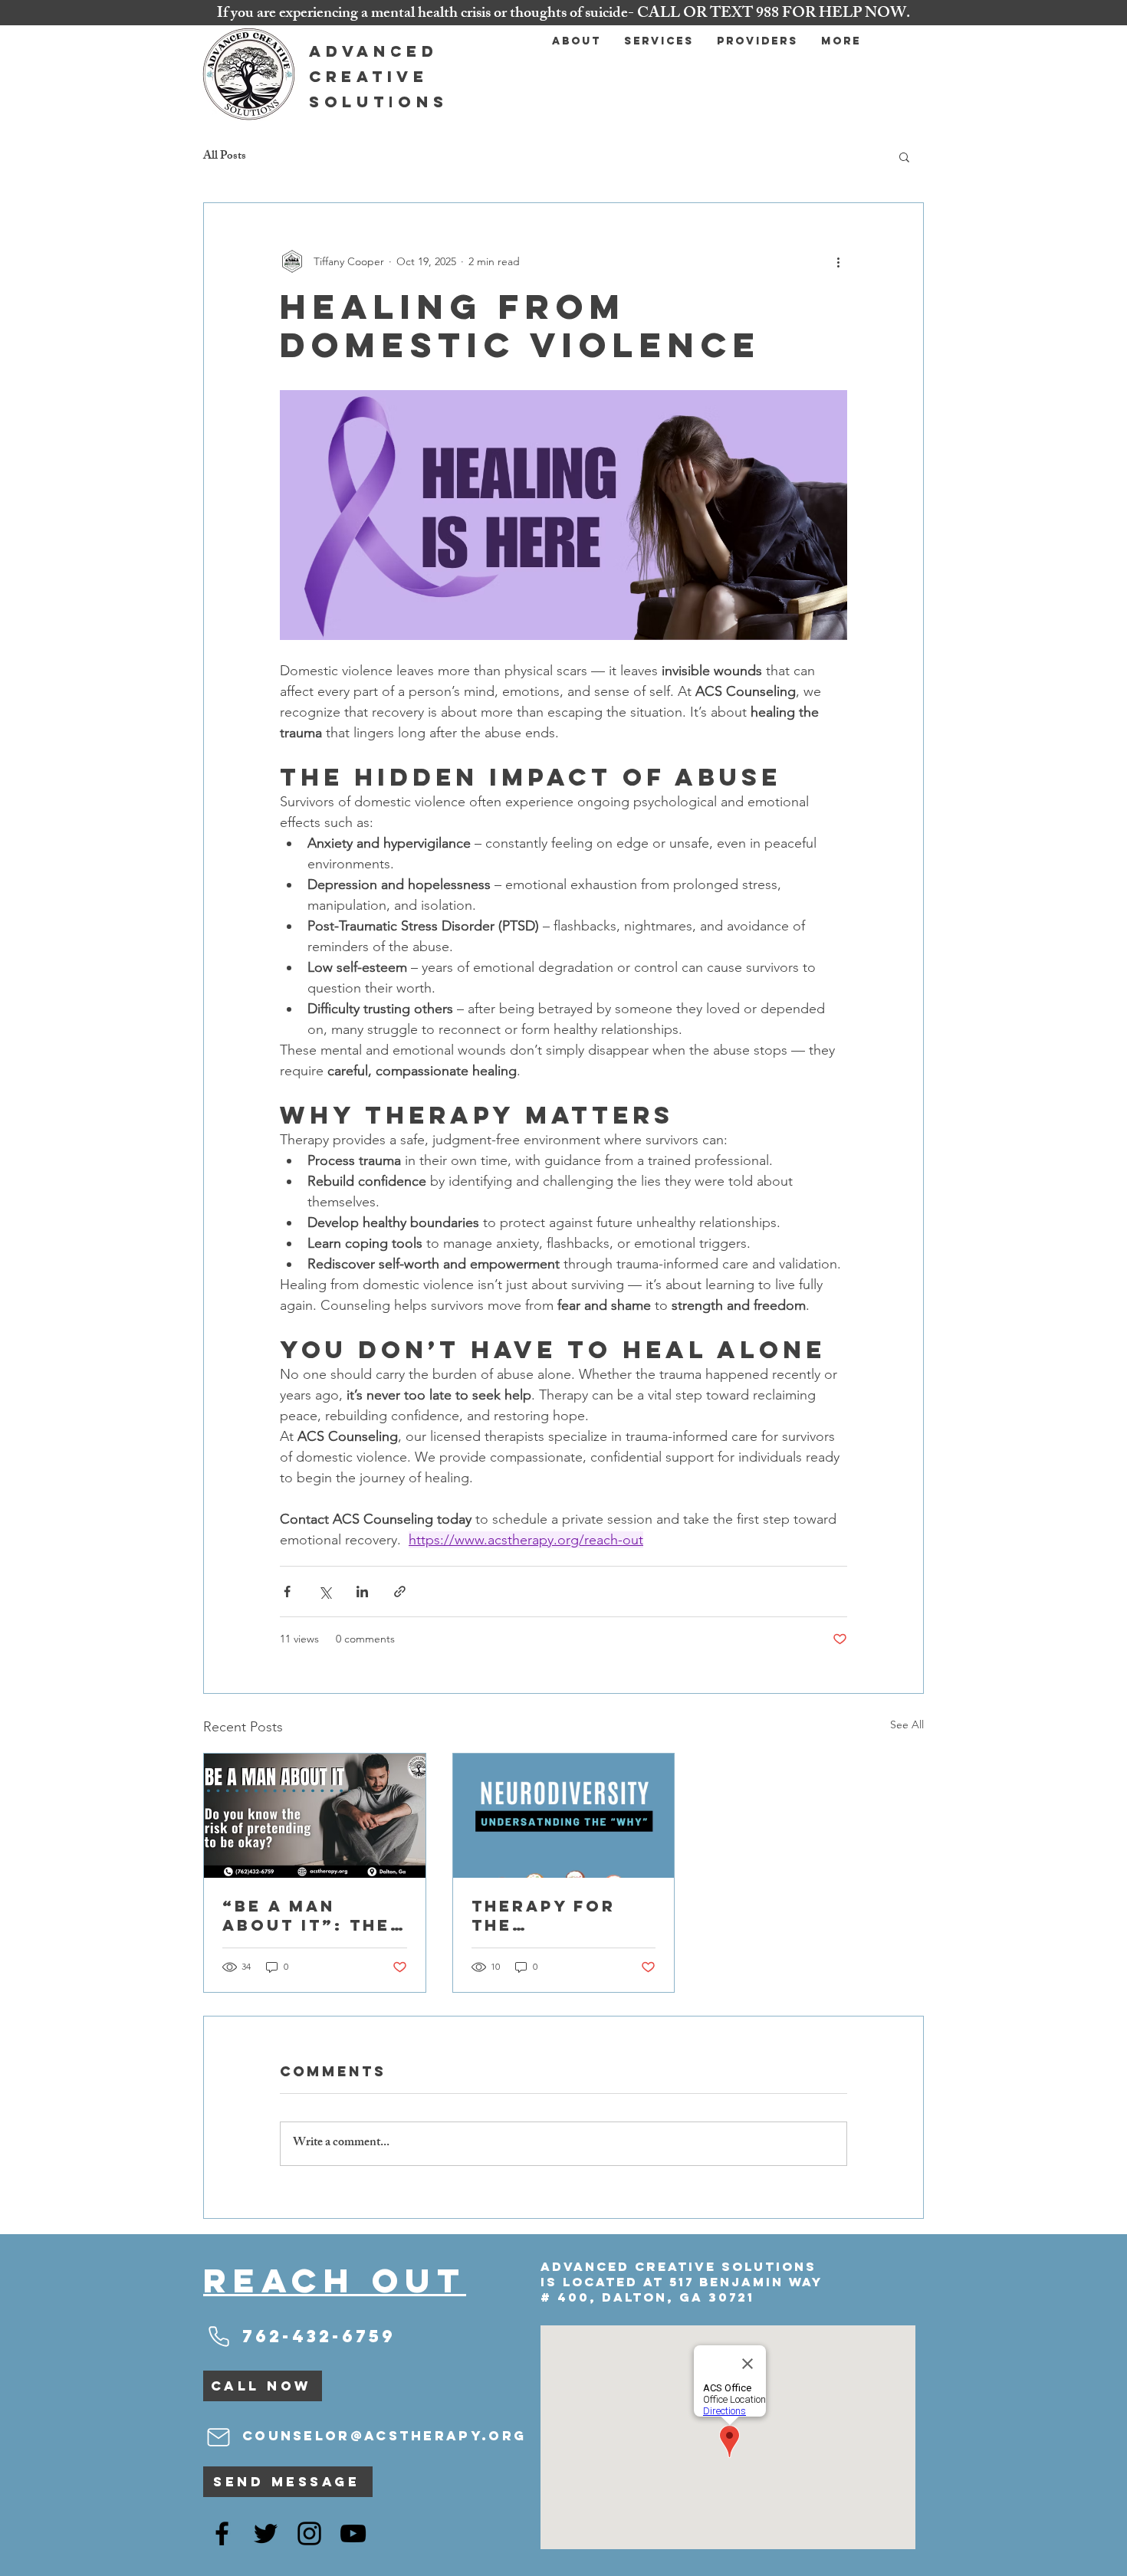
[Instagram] (309, 2533)
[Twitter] (266, 2533)
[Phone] (219, 2336)
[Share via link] (400, 1592)
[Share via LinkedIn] (362, 1592)
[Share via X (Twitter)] (325, 1592)
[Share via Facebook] (287, 1592)
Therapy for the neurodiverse (552, 1915)
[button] (904, 156)
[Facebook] (222, 2533)
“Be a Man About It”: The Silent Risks (306, 1915)
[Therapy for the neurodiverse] (564, 1816)
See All (907, 1724)
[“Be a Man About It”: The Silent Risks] (315, 1816)
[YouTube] (353, 2533)
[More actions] (838, 261)
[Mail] (219, 2437)
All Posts (225, 157)
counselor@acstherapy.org (384, 2436)
